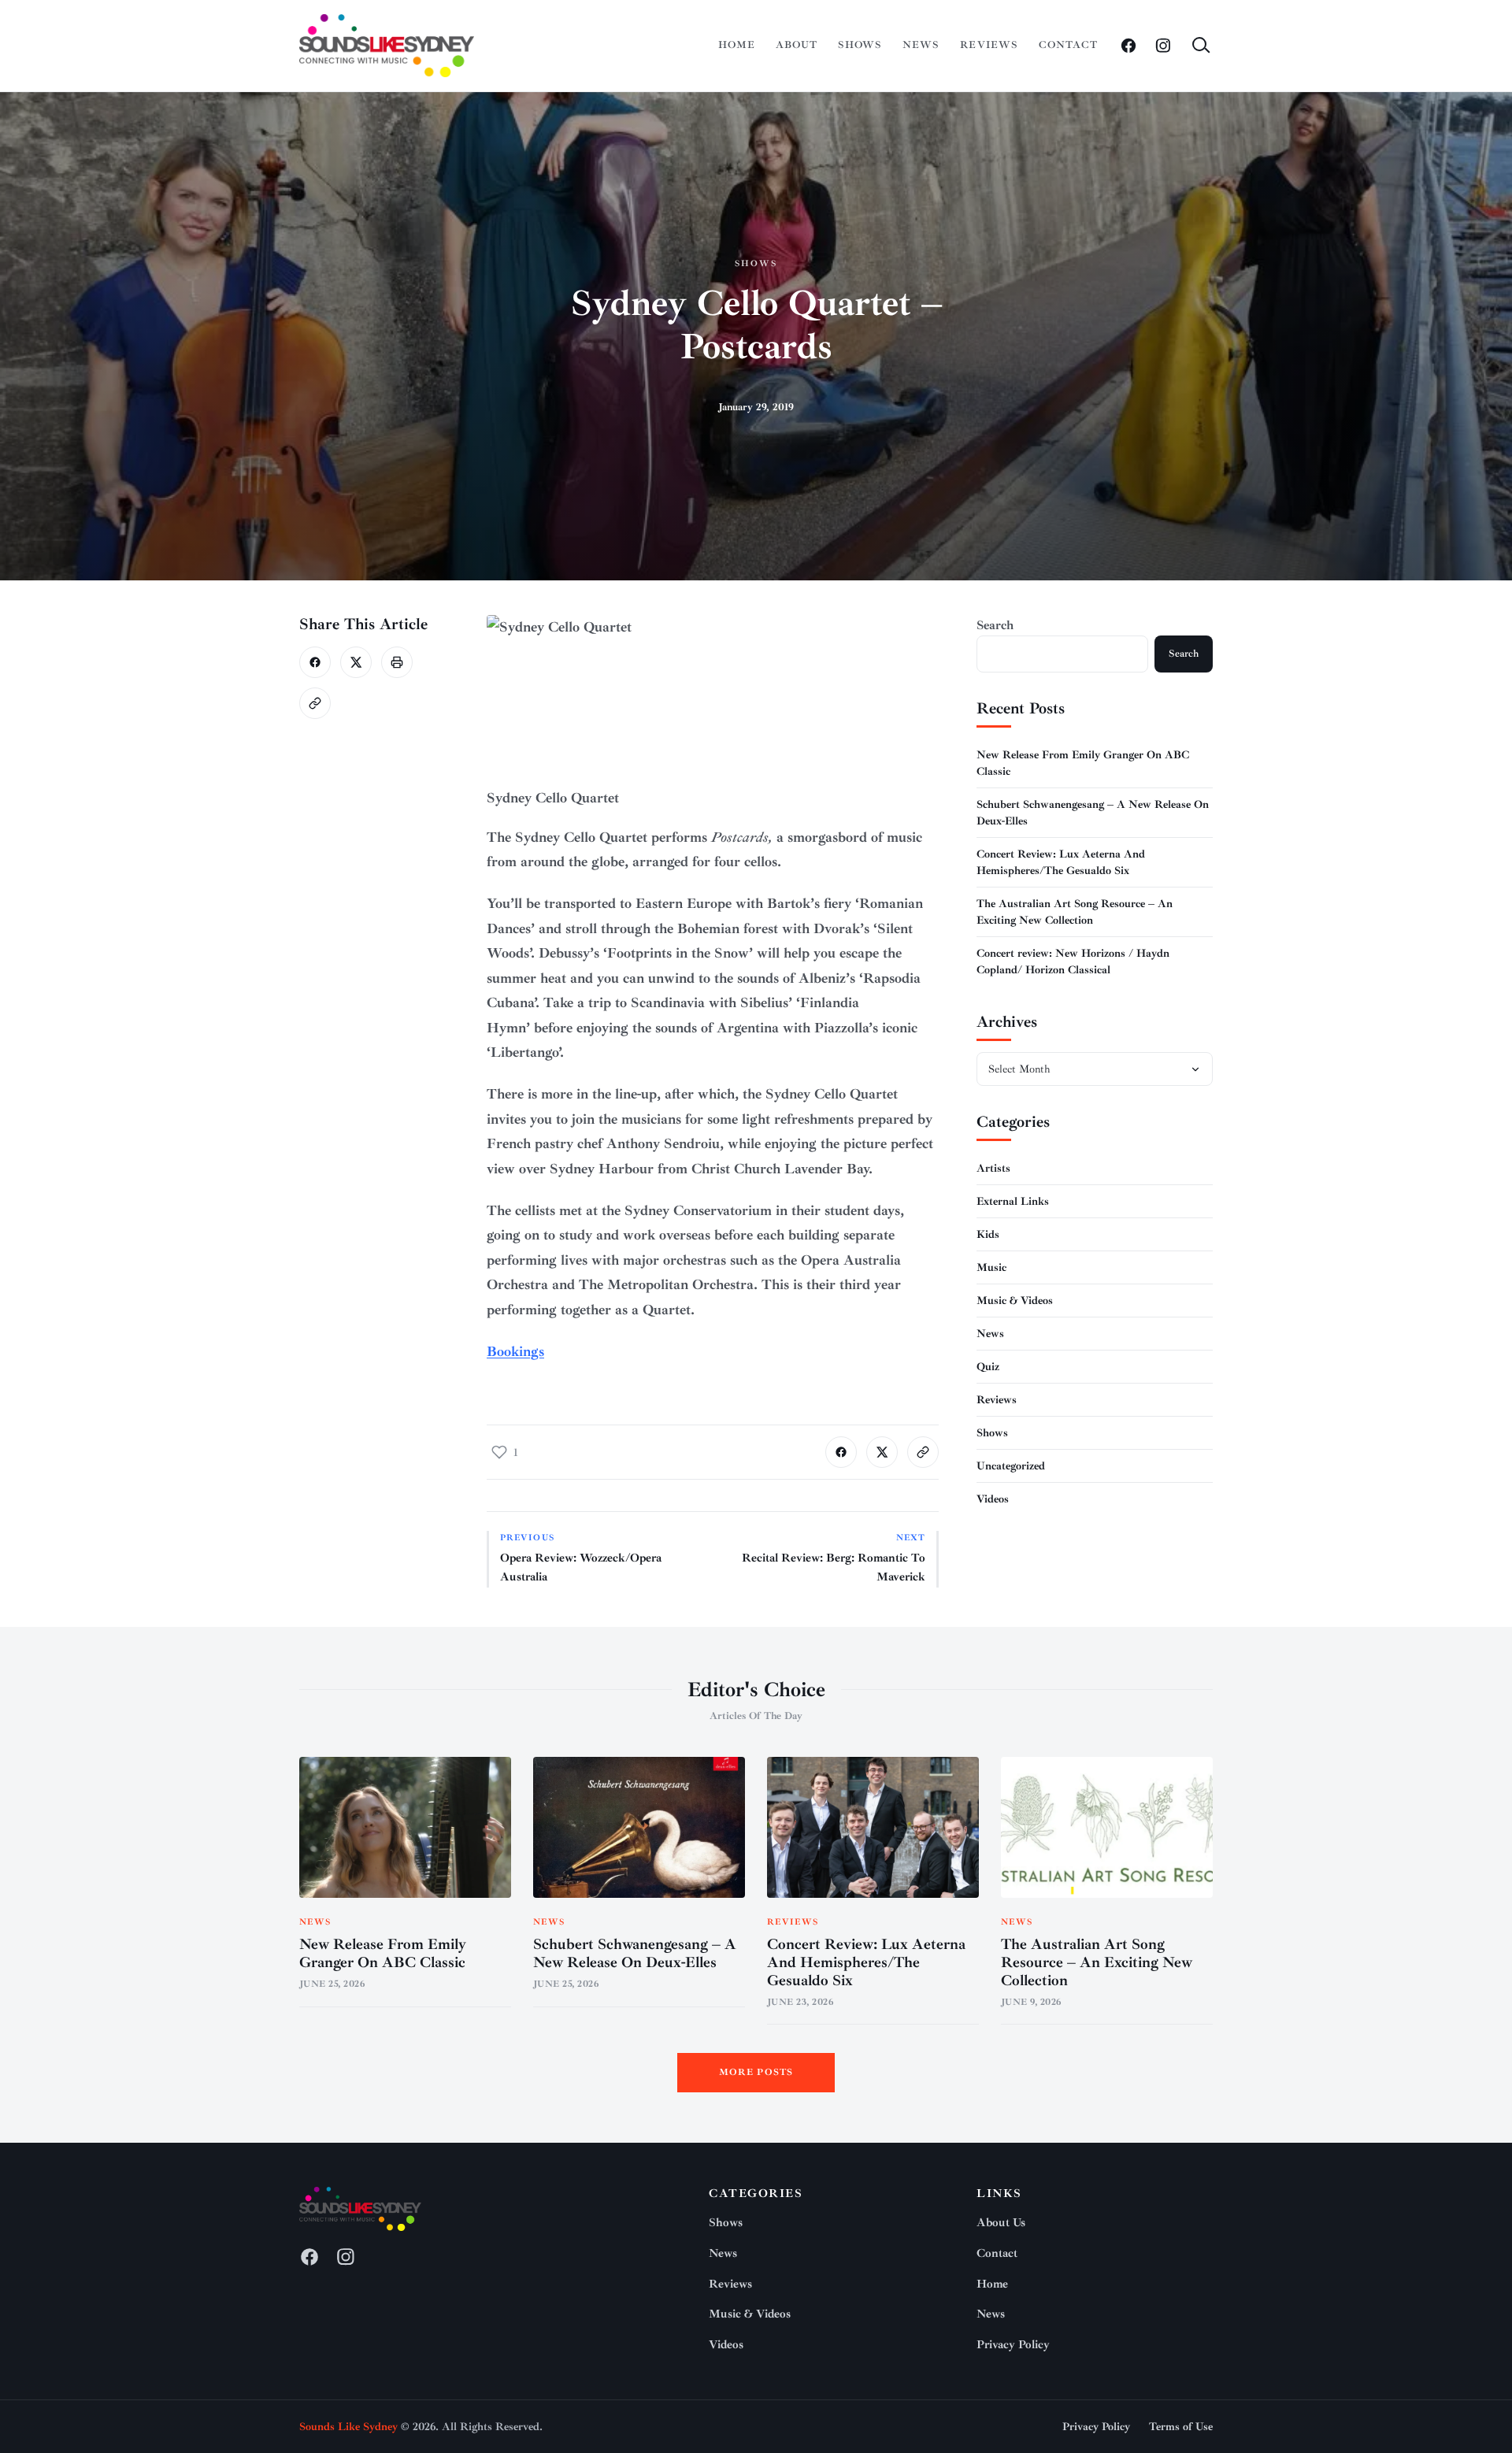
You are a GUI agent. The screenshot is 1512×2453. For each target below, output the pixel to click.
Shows (860, 45)
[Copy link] (315, 703)
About (797, 45)
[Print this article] (397, 662)
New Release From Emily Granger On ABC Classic (383, 1953)
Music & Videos (1015, 1301)
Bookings (515, 1351)
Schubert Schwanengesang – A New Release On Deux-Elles (635, 1953)
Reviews (989, 45)
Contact (1068, 45)
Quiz (988, 1367)
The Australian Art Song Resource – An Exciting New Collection (1097, 1962)
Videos (993, 1499)
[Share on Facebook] (315, 662)
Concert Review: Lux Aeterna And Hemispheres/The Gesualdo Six (866, 1962)
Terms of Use (1181, 2427)
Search (995, 625)
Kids (988, 1234)
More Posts (756, 2072)
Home (737, 45)
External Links (1013, 1201)
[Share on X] (356, 662)
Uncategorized (1011, 1466)
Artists (993, 1168)
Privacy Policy (1013, 2345)
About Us (1001, 2223)
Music (991, 1267)
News (921, 45)
